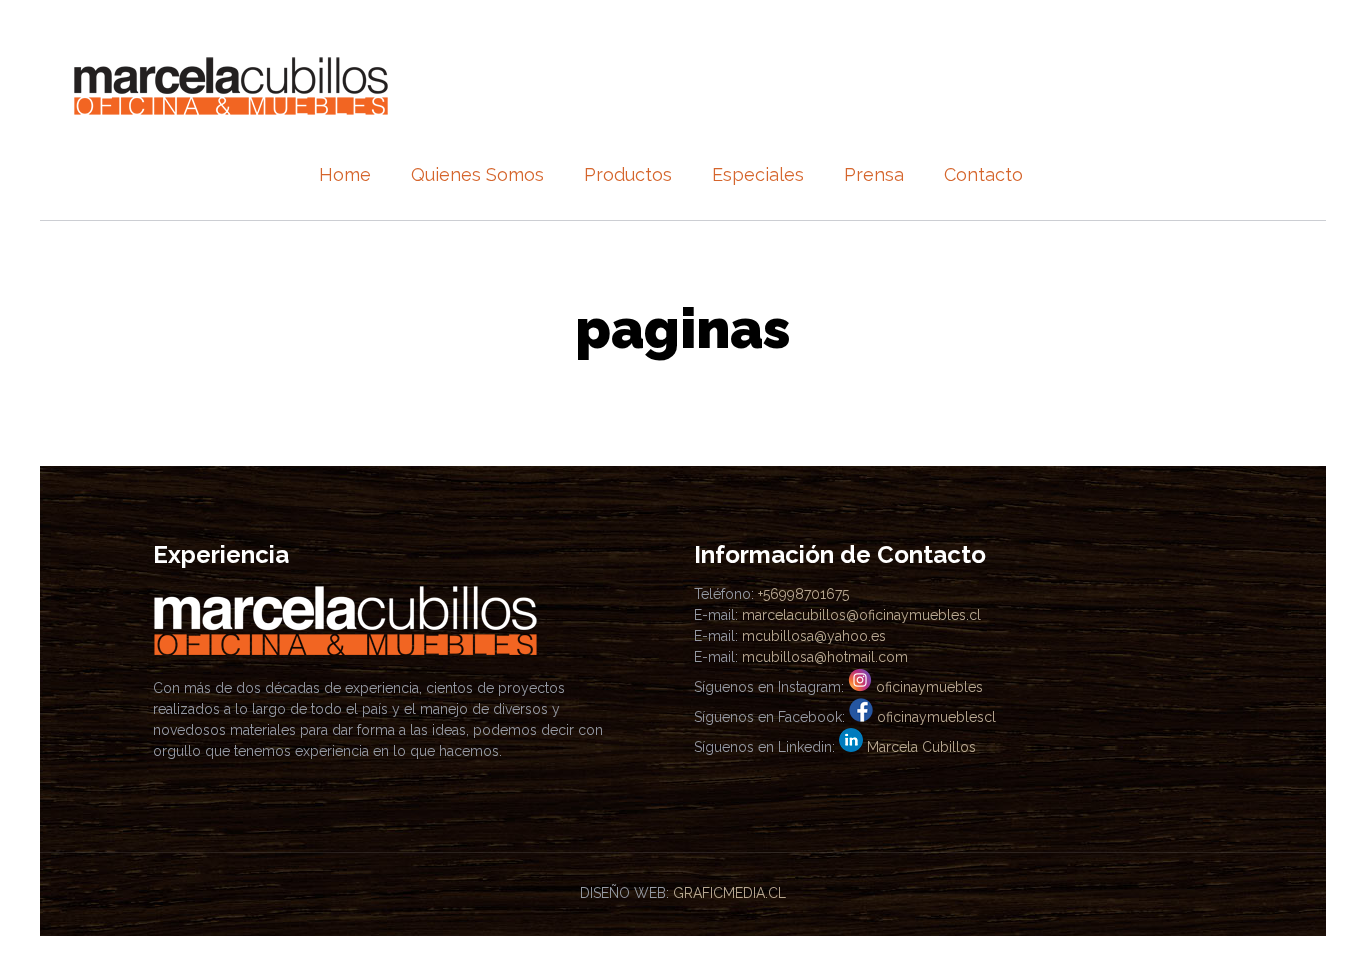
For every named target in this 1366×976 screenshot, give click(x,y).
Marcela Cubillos (921, 747)
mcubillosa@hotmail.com (825, 657)
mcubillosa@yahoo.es (814, 636)
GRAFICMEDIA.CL (729, 893)
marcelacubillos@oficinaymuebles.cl (861, 615)
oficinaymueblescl (936, 717)
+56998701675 (803, 594)
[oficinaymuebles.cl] (231, 85)
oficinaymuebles (929, 687)
